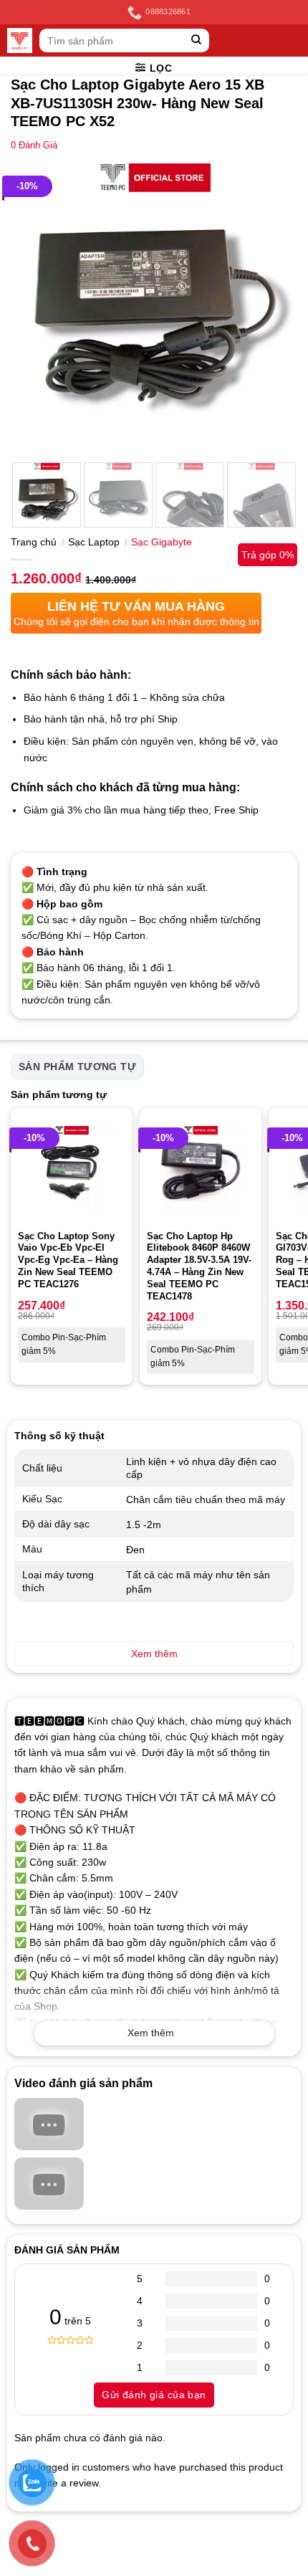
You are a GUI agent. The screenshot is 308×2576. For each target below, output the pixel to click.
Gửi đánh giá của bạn (154, 2395)
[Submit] (197, 40)
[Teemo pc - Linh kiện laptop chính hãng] (20, 40)
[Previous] (34, 307)
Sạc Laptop (94, 542)
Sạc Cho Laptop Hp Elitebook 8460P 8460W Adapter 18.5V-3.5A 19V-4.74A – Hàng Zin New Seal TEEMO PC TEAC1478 (199, 1266)
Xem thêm (151, 2033)
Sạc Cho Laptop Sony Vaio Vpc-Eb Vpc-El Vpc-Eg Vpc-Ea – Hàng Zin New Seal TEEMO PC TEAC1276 (68, 1260)
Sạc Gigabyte (162, 542)
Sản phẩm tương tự (77, 1067)
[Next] (274, 307)
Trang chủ (34, 542)
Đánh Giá (34, 146)
